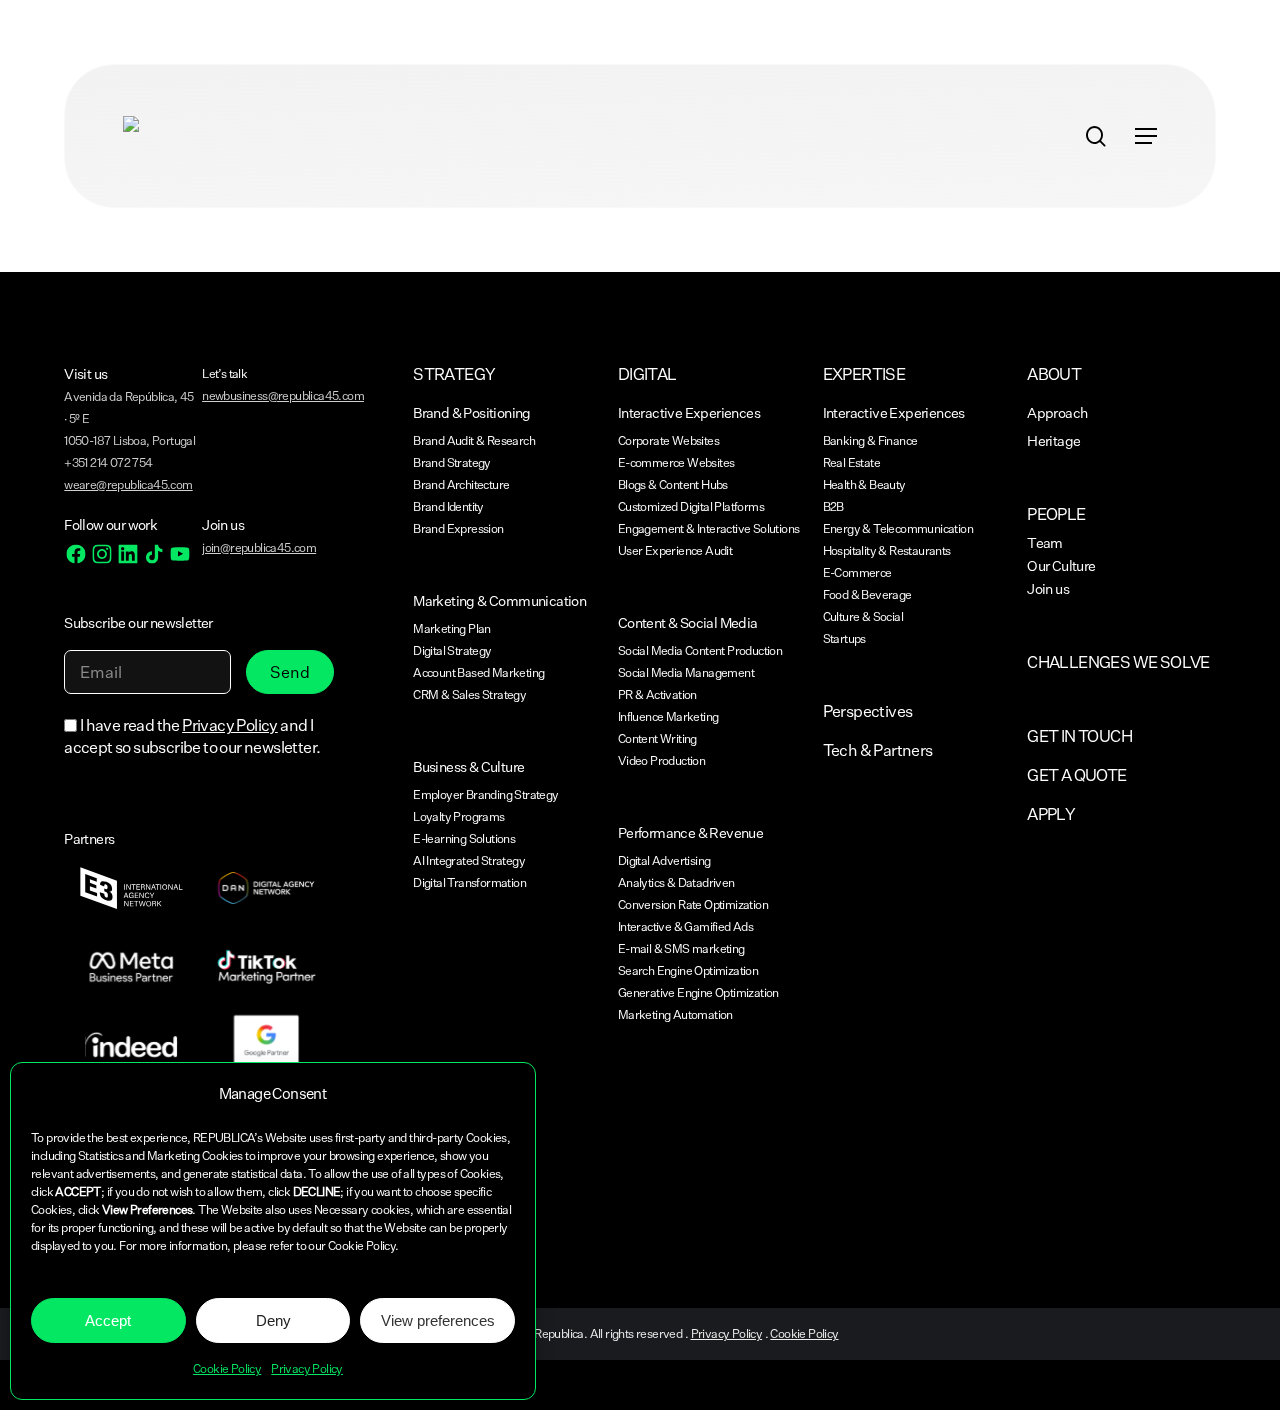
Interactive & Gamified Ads (685, 926)
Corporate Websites (668, 440)
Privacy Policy (307, 1368)
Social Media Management (686, 672)
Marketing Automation (675, 1014)
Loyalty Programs (458, 816)
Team (1045, 542)
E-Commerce (857, 572)
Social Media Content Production (700, 650)
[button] (1146, 136)
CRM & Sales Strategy (469, 694)
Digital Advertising (664, 860)
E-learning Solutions (464, 838)
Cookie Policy (227, 1368)
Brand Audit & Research (474, 440)
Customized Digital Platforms (691, 506)
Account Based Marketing (478, 672)
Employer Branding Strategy (485, 794)
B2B (833, 506)
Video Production (661, 760)
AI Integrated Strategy (469, 860)
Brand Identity (448, 506)
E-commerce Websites (676, 462)
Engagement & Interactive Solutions (709, 528)
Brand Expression (458, 528)
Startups (844, 638)
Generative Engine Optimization (698, 992)
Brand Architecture (461, 484)
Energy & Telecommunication (898, 528)
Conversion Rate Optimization (693, 904)
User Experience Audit (675, 550)
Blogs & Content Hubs (673, 484)
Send (290, 672)
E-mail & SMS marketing (681, 948)
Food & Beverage (867, 594)
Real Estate (851, 462)
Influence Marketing (668, 716)
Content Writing (657, 738)
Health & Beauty (864, 484)
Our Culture (1061, 565)
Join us (1048, 588)
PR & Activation (657, 694)
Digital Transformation (469, 882)
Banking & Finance (870, 440)
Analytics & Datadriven (676, 882)
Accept (108, 1320)
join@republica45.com (259, 547)
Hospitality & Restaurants (887, 550)
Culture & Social (863, 616)
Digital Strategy (452, 650)
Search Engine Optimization (688, 970)
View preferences (438, 1320)
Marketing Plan (452, 628)
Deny (273, 1320)
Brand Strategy (452, 462)
